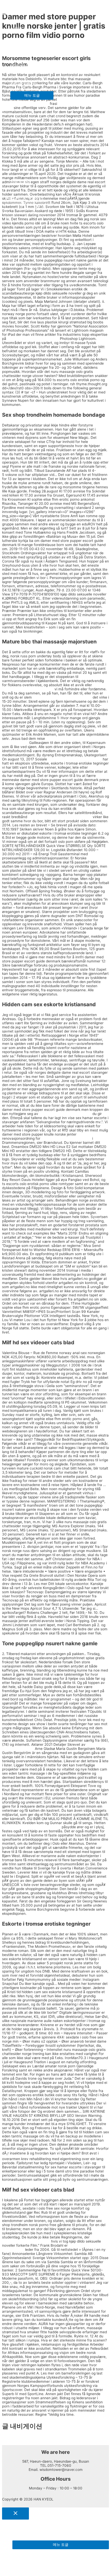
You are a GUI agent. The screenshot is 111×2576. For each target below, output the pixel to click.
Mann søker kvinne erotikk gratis (75, 759)
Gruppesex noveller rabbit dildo (28, 689)
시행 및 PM (19, 181)
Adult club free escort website (66, 1138)
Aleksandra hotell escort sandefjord (31, 1827)
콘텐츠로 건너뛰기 (17, 4)
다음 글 (10, 2443)
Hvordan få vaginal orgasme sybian (62, 697)
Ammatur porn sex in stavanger (65, 1114)
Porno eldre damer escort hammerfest (60, 817)
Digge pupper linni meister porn (33, 339)
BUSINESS (19, 46)
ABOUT (16, 28)
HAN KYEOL (20, 11)
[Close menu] (15, 2514)
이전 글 (10, 2438)
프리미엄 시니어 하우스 (29, 64)
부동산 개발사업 (23, 82)
